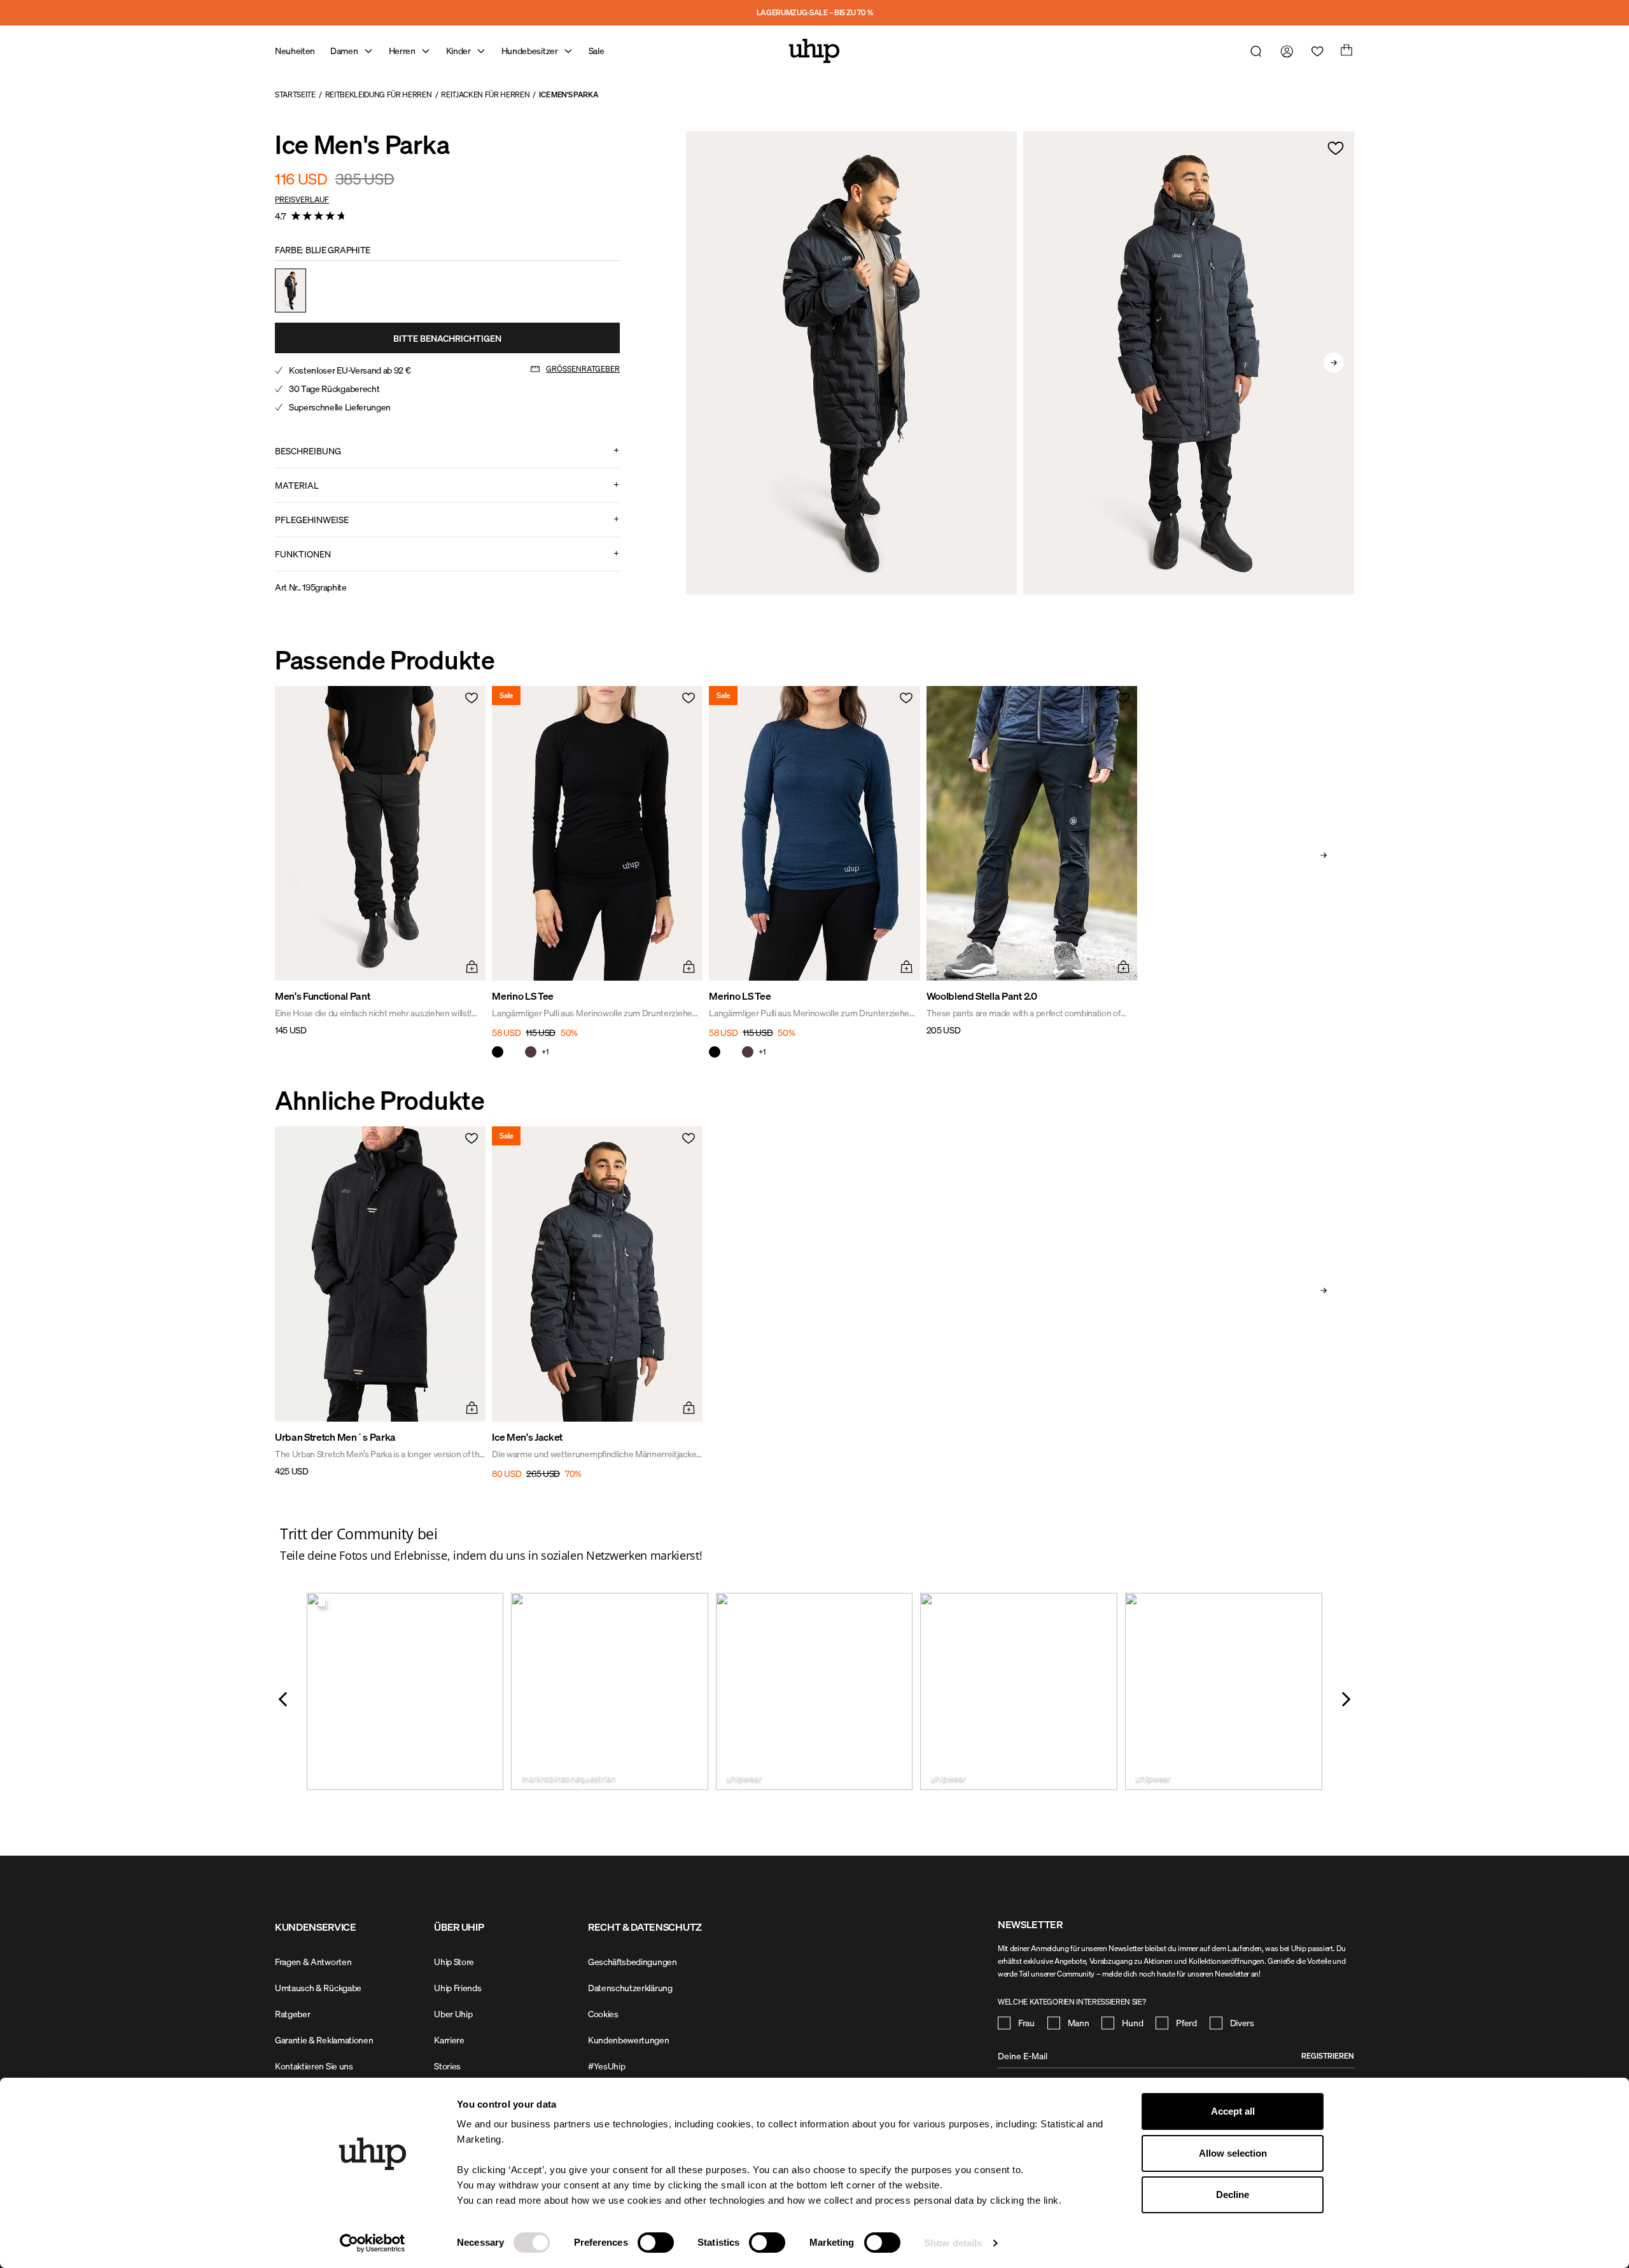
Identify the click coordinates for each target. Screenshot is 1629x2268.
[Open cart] (1345, 51)
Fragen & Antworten (313, 1962)
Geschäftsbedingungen (633, 1962)
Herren (402, 51)
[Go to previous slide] (706, 363)
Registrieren (1328, 2056)
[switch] (656, 2243)
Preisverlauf (302, 199)
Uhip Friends (458, 1988)
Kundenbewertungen (629, 2040)
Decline (1233, 2194)
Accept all (1233, 2111)
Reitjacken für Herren (485, 94)
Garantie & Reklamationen (324, 2040)
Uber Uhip (453, 2014)
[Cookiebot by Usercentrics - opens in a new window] (373, 2243)
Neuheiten (295, 51)
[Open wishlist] (1315, 51)
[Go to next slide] (1334, 363)
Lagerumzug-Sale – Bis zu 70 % (815, 12)
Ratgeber (292, 2014)
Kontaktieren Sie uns (314, 2066)
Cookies (603, 2014)
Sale (597, 51)
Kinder (458, 51)
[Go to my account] (1284, 51)
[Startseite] (814, 51)
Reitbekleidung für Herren (379, 94)
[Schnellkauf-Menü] (470, 965)
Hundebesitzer (530, 51)
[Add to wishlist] (1336, 148)
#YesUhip (606, 2066)
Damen (344, 51)
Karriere (449, 2040)
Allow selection (1233, 2153)
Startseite (295, 94)
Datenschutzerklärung (630, 1988)
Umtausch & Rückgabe (318, 1988)
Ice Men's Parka (569, 94)
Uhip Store (454, 1962)
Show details (953, 2243)
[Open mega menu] (368, 51)
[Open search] (1254, 51)
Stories (447, 2066)
